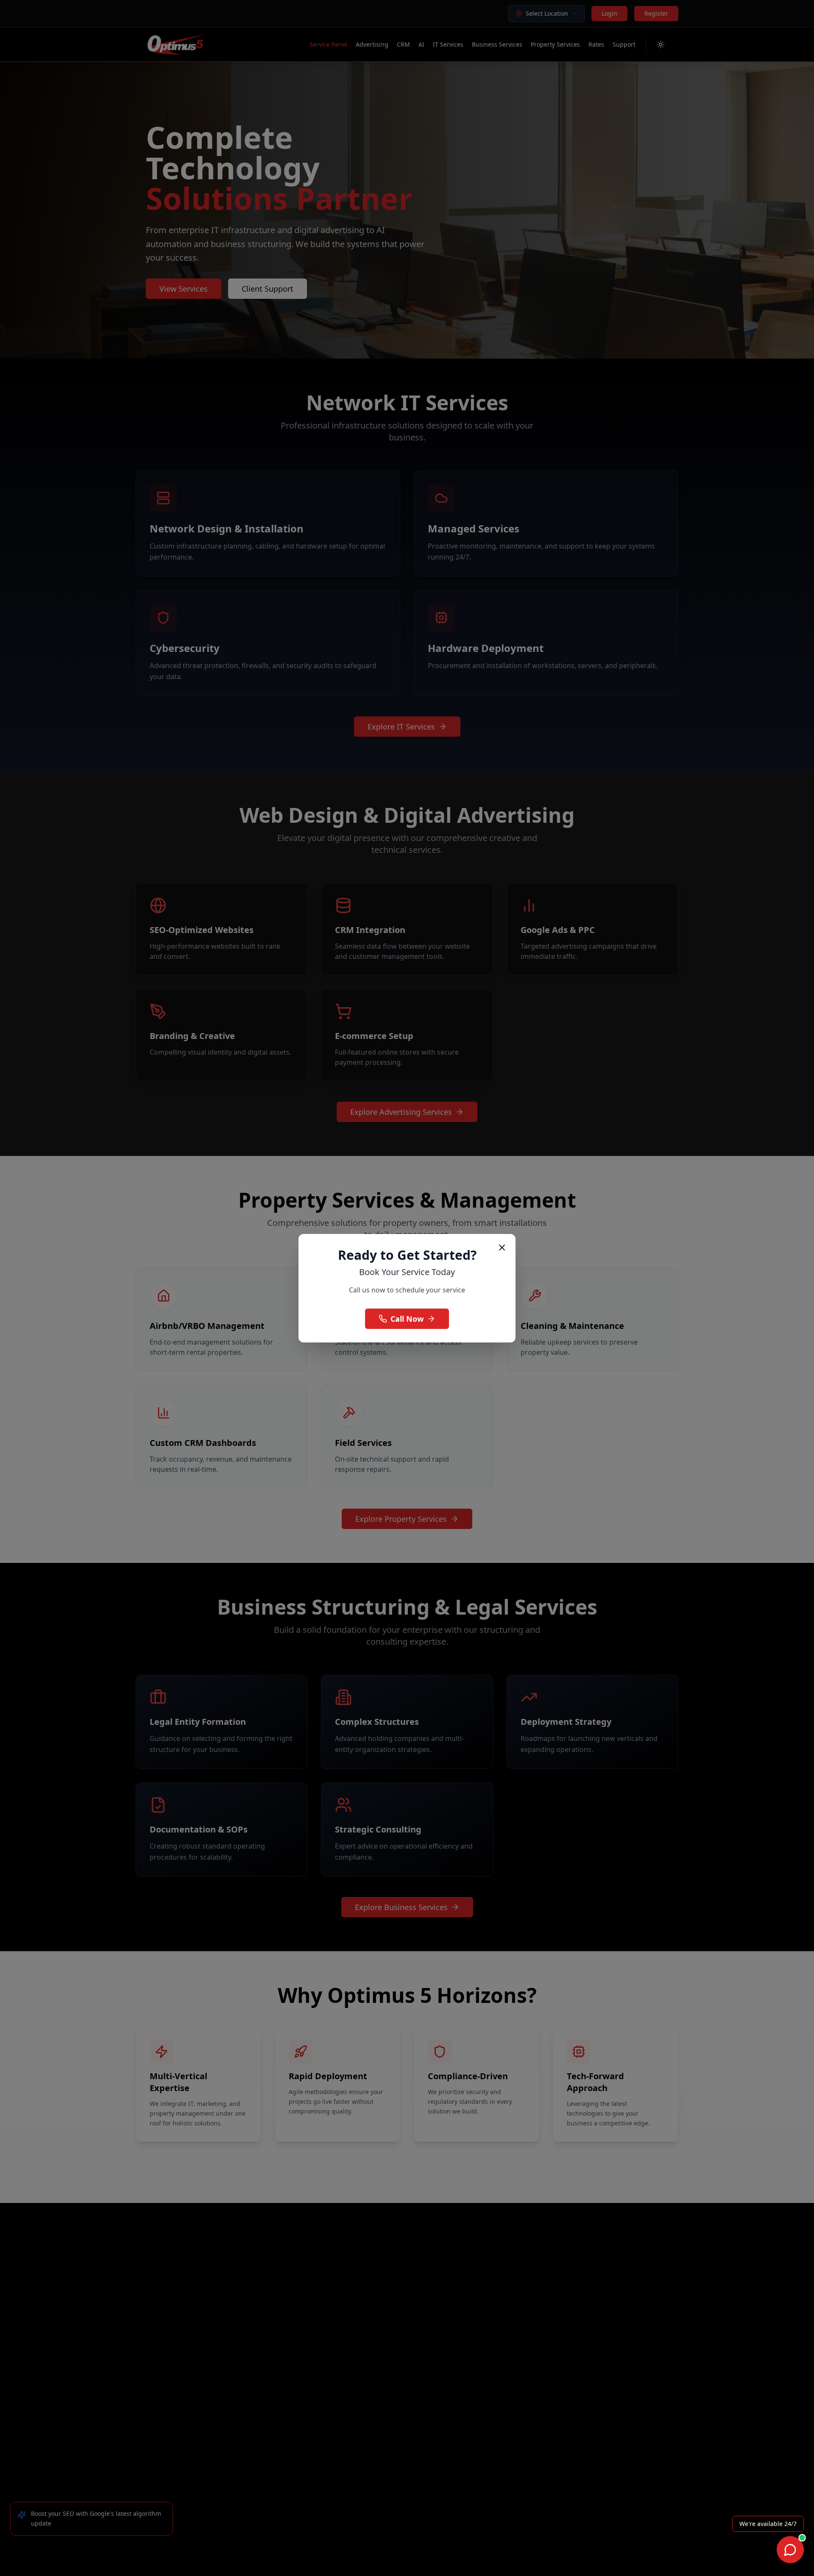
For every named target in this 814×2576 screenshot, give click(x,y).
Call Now (407, 1319)
